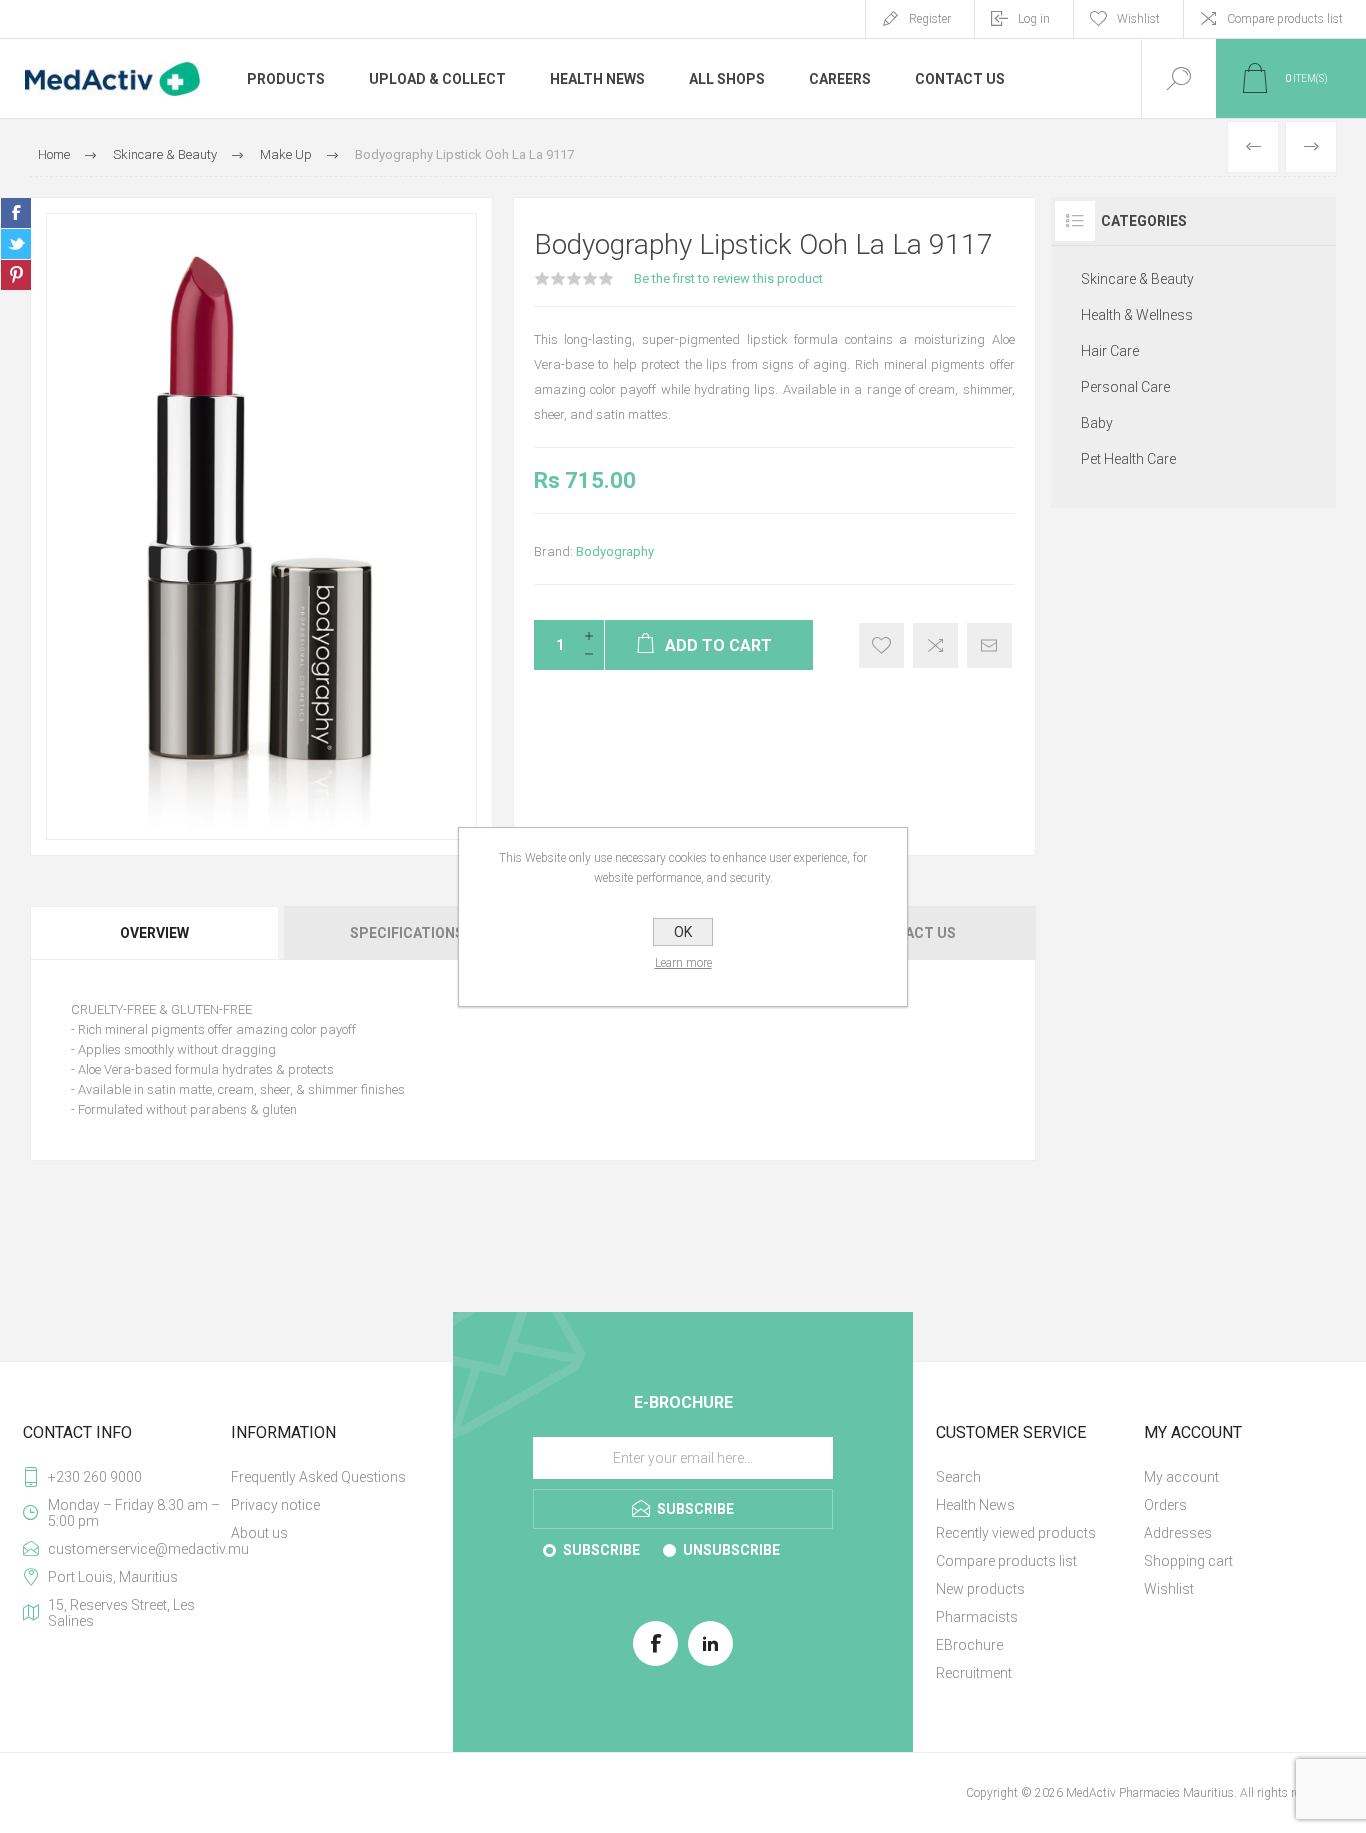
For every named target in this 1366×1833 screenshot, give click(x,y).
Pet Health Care (1128, 459)
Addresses (1178, 1533)
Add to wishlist (881, 645)
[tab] (155, 933)
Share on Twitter (16, 244)
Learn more (683, 963)
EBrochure (969, 1645)
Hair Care (1110, 351)
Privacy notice (275, 1505)
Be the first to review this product (728, 278)
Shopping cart (1188, 1561)
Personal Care (1125, 387)
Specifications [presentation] (407, 933)
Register (930, 19)
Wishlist (1169, 1589)
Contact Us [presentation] (911, 933)
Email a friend (989, 645)
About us (259, 1533)
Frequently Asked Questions (318, 1477)
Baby (1097, 423)
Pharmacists (977, 1617)
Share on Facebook (16, 213)
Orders (1165, 1505)
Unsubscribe (731, 1550)
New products (980, 1589)
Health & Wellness (1137, 315)
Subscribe (601, 1550)
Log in (1034, 19)
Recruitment (974, 1673)
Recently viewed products (1016, 1533)
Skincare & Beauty (1137, 279)
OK (683, 932)
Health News (975, 1505)
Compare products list (1285, 19)
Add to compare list (935, 645)
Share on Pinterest (16, 275)
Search (958, 1477)
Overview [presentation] (154, 933)
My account (1181, 1477)
